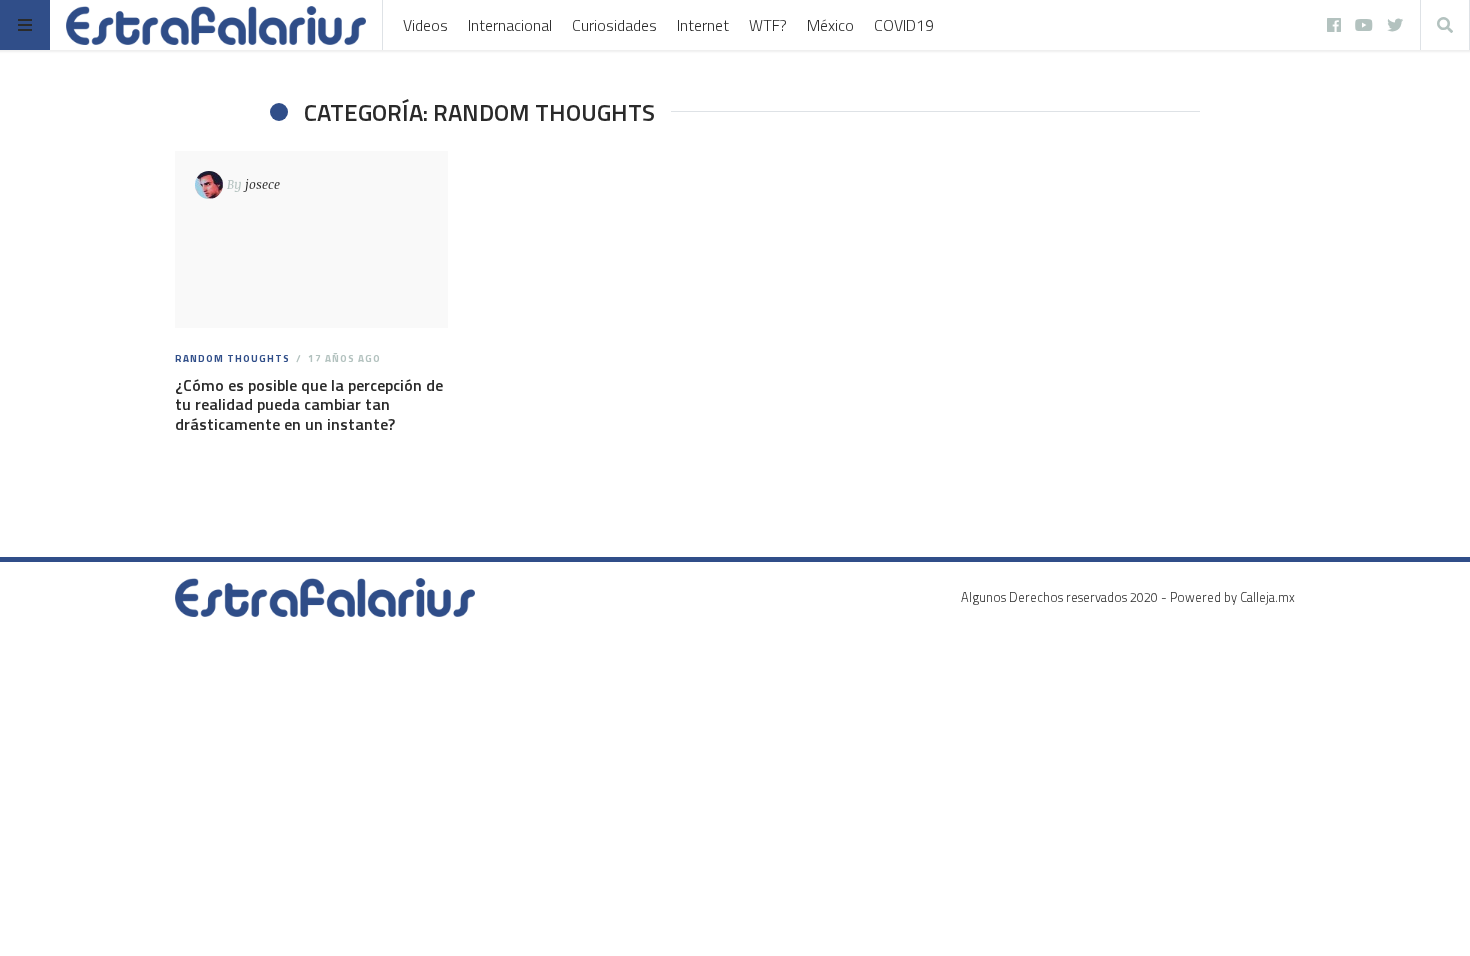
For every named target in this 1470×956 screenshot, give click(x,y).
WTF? (768, 25)
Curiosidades (614, 25)
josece (262, 184)
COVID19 (904, 25)
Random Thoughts (232, 358)
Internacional (510, 25)
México (830, 25)
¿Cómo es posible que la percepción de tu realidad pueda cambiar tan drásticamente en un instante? (309, 404)
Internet (703, 25)
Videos (425, 25)
